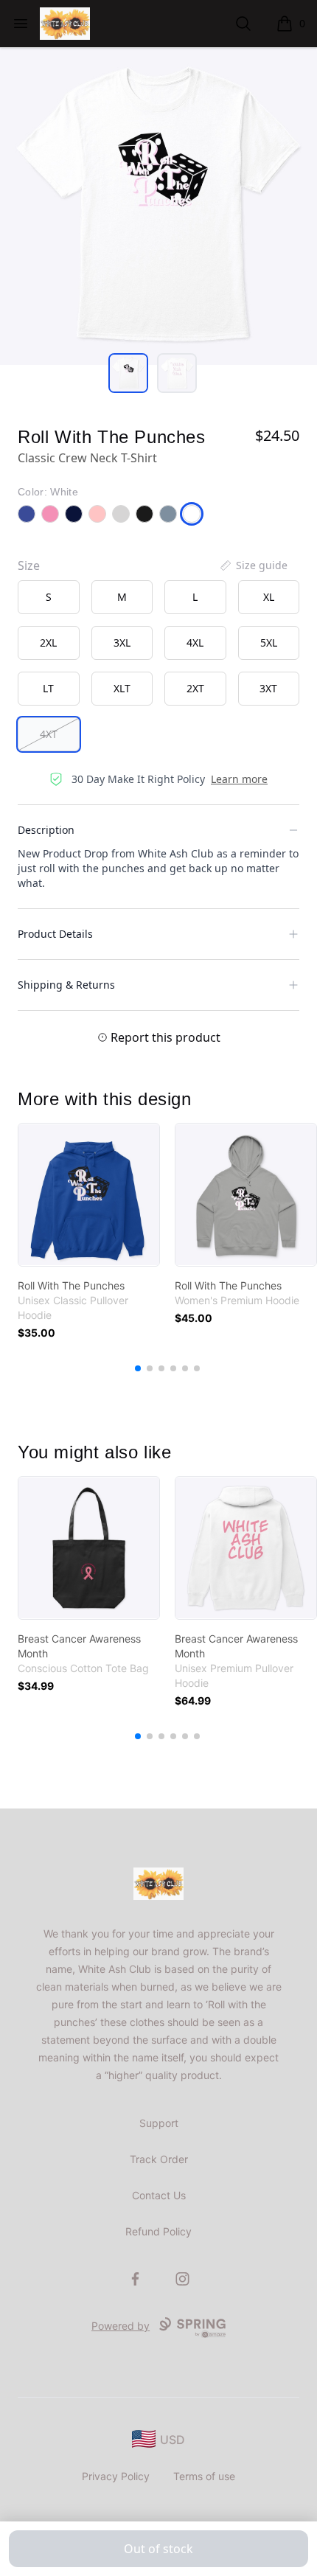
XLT (122, 688)
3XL (122, 643)
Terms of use (204, 2476)
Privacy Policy (116, 2476)
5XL (269, 643)
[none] (253, 565)
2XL (48, 643)
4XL (195, 643)
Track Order (159, 2159)
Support (159, 2123)
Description (46, 830)
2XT (195, 688)
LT (48, 688)
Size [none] (29, 565)
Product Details (55, 934)
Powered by (121, 2326)
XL (269, 597)
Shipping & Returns (66, 985)
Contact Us (159, 2195)
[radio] (49, 597)
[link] (89, 1195)
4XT (49, 734)
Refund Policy (158, 2231)
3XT (268, 688)
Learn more (239, 779)
